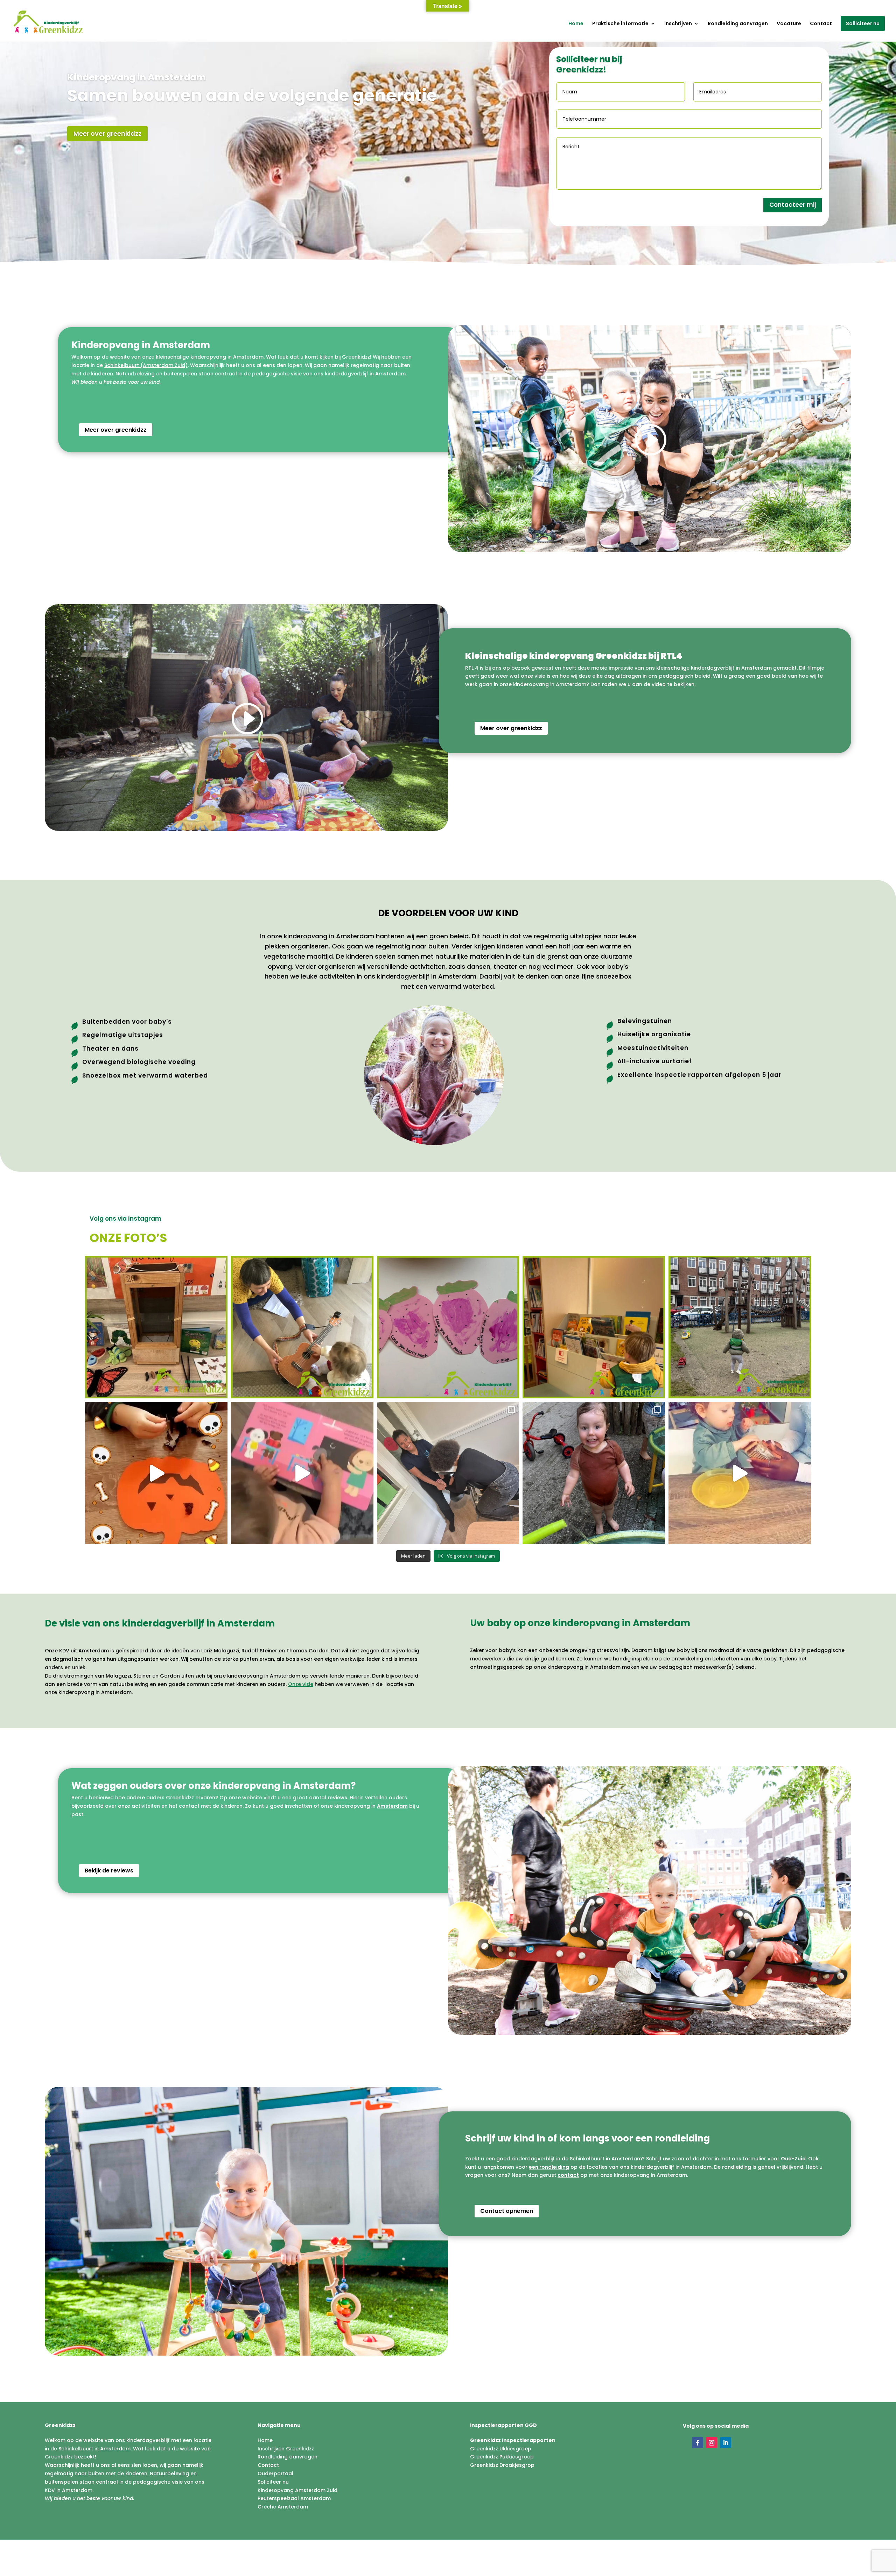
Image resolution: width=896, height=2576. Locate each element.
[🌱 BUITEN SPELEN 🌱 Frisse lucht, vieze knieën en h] (740, 1327)
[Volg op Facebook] (698, 2443)
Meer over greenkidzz (107, 153)
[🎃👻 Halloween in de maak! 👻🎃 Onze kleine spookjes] (156, 1473)
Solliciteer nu (863, 23)
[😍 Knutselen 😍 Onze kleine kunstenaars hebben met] (448, 1327)
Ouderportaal (275, 2473)
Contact (821, 24)
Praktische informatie (620, 24)
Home (576, 24)
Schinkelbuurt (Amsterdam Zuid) (146, 365)
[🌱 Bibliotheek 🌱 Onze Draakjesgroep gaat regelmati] (594, 1327)
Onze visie (301, 1684)
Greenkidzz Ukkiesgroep (501, 2449)
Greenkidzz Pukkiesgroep (502, 2457)
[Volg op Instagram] (712, 2443)
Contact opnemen (507, 2211)
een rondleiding (549, 2167)
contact (568, 2175)
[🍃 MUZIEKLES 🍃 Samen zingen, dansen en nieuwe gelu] (302, 1327)
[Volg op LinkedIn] (726, 2443)
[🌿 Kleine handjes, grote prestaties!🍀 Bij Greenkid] (740, 1473)
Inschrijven (678, 24)
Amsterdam (392, 1806)
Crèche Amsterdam (283, 2507)
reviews (337, 1798)
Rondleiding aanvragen (738, 24)
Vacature (789, 24)
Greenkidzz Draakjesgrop (502, 2465)
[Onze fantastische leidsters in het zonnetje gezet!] (448, 1473)
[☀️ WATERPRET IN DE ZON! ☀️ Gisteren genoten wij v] (594, 1473)
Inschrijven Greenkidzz (286, 2449)
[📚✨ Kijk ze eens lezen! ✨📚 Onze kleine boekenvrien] (302, 1473)
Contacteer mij (793, 227)
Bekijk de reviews (109, 1871)
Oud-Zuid (793, 2159)
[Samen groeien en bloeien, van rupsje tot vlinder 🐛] (156, 1327)
